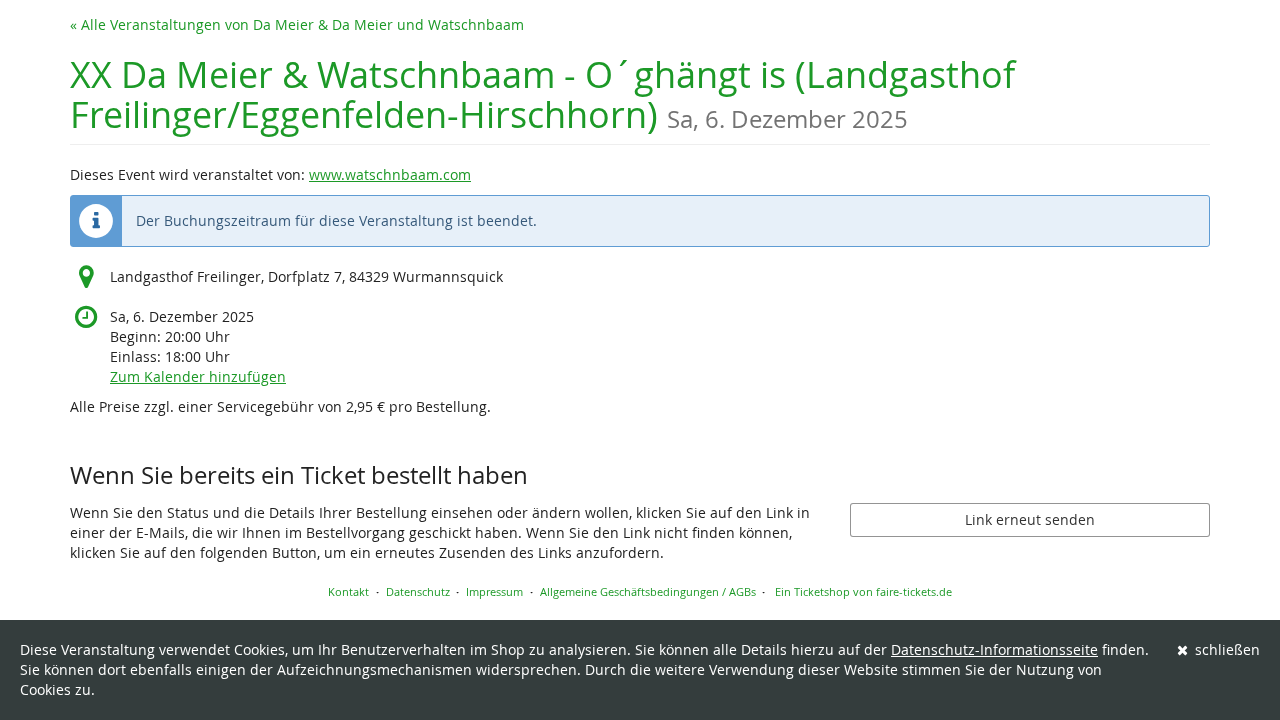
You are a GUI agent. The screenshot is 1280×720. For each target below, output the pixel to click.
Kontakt (348, 591)
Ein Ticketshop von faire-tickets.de (863, 591)
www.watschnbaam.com (390, 174)
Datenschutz (418, 591)
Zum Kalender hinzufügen (198, 376)
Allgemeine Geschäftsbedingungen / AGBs (648, 591)
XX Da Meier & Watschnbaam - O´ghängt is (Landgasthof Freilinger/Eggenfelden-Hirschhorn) (542, 94)
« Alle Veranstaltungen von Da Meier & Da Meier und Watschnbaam (297, 24)
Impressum (494, 591)
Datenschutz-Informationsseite (994, 649)
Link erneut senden (1030, 519)
